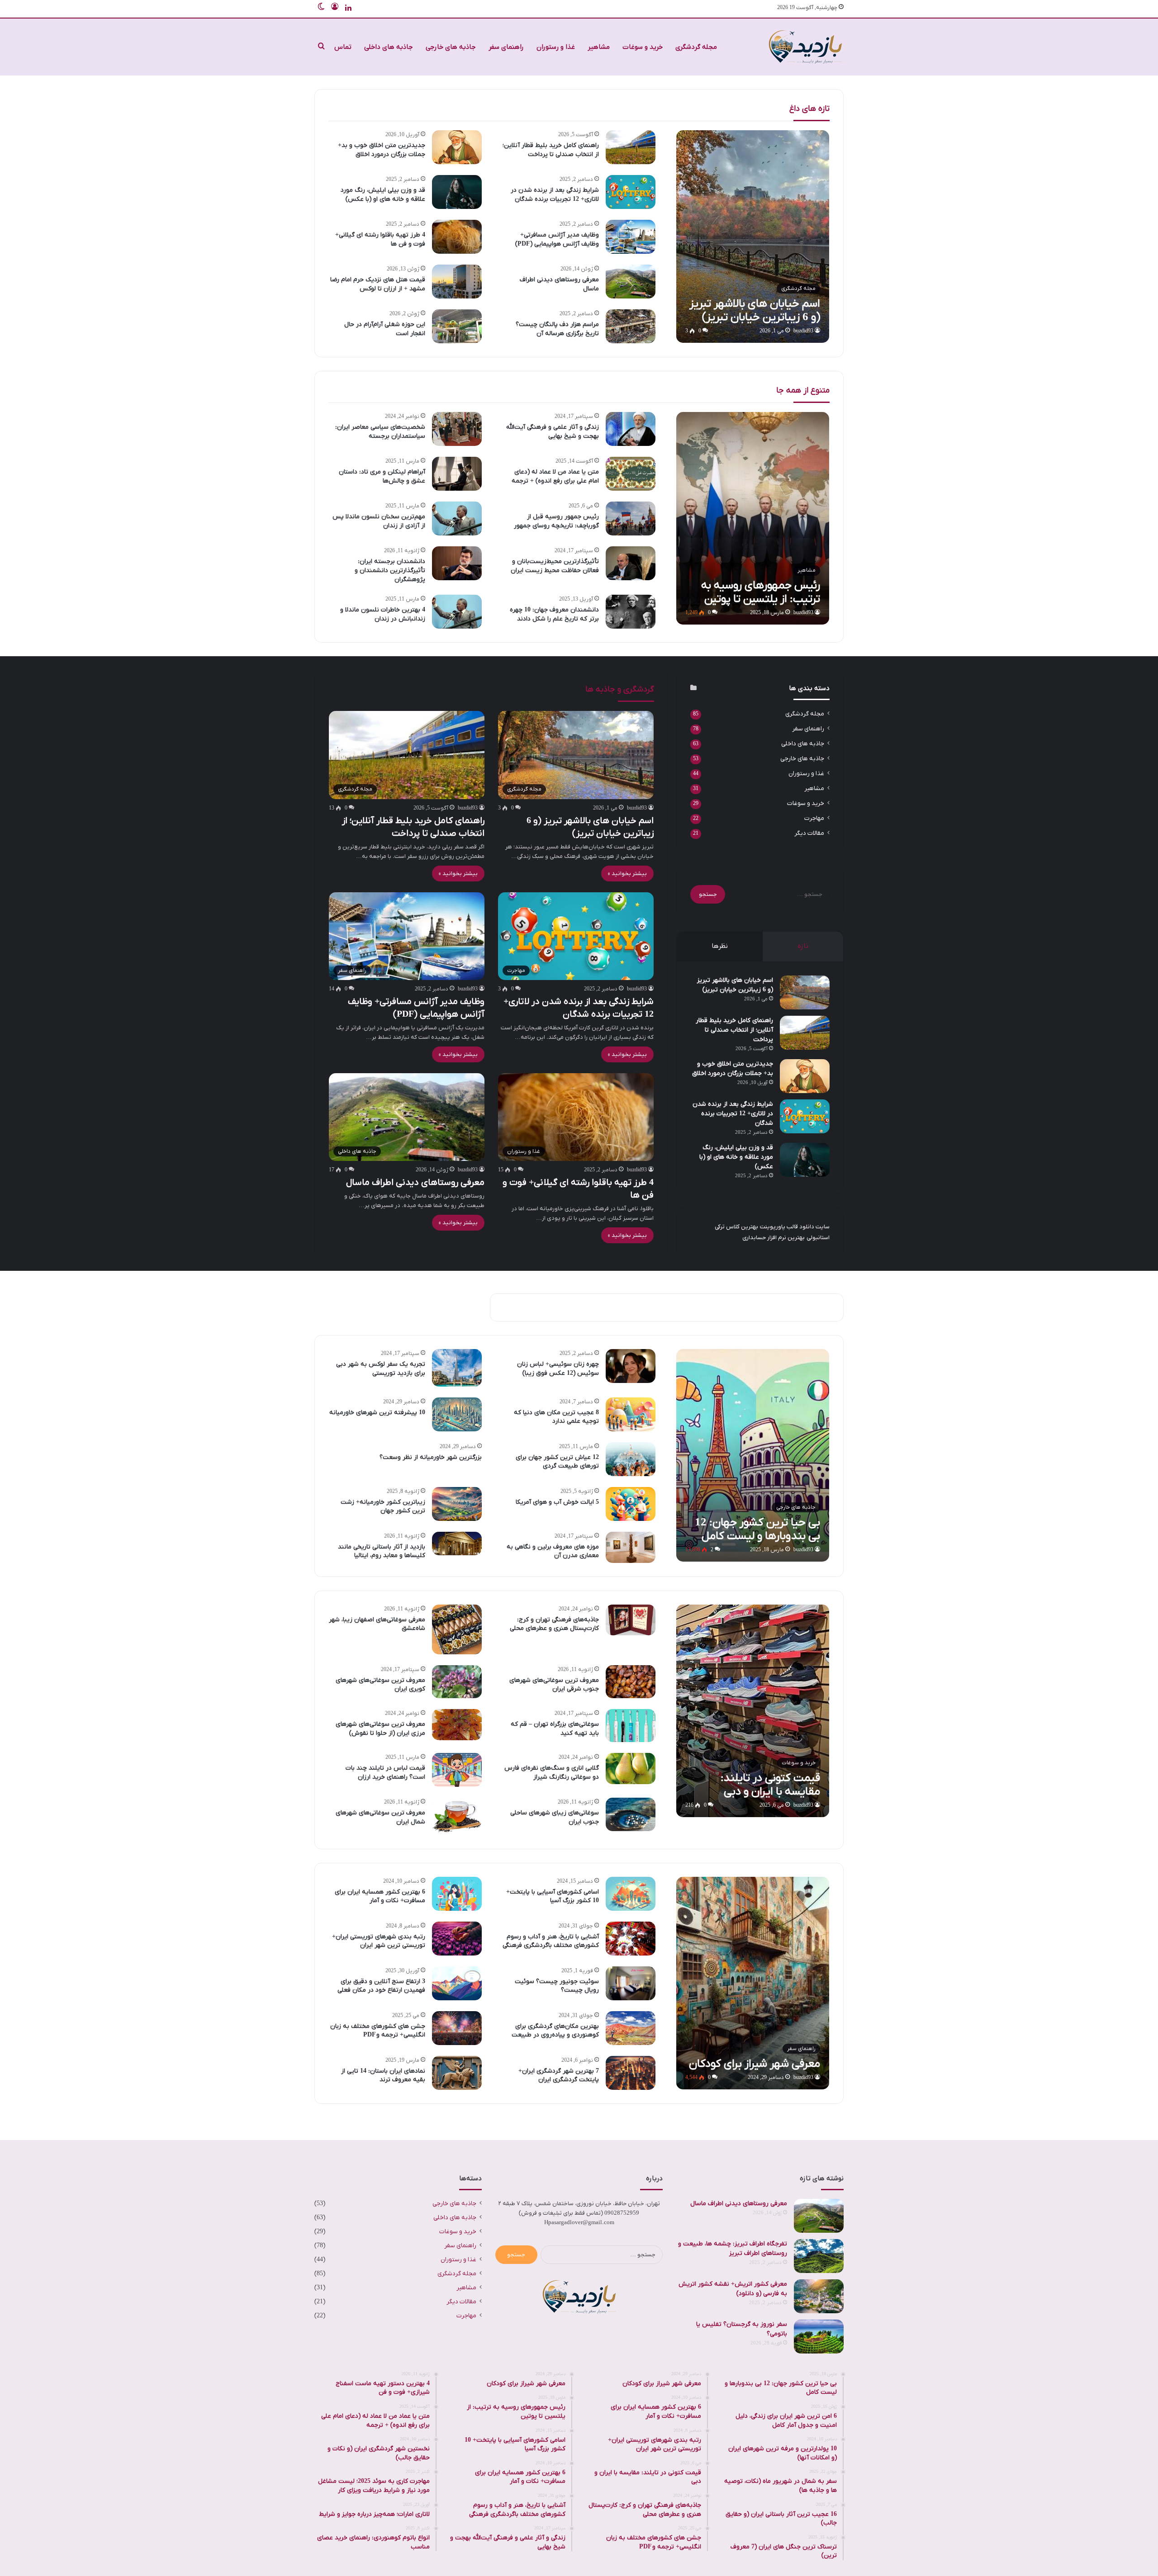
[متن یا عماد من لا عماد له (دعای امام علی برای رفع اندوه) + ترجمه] (631, 474)
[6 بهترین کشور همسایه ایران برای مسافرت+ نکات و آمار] (457, 1894)
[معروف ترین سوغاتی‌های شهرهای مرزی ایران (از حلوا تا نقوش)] (457, 1725)
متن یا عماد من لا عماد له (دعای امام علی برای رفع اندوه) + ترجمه (555, 476)
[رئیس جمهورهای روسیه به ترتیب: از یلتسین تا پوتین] (753, 518)
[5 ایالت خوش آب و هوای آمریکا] (631, 1504)
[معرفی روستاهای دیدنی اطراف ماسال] (631, 282)
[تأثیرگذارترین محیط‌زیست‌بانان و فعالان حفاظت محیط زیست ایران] (631, 563)
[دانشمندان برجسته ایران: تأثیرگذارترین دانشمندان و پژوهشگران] (457, 563)
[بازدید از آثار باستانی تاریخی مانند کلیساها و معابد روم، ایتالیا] (457, 1544)
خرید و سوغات (643, 47)
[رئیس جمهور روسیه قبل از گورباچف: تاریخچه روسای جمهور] (631, 519)
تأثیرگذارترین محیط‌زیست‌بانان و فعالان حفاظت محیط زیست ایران (555, 566)
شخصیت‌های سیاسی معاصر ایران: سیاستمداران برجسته (380, 432)
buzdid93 (803, 331)
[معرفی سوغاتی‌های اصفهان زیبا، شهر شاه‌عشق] (457, 1629)
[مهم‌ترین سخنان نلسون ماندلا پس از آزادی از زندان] (457, 519)
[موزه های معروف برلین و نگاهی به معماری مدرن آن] (631, 1547)
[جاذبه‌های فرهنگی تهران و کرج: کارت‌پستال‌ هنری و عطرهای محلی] (631, 1620)
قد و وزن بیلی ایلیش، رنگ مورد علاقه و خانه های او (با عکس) (383, 195)
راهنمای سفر (506, 47)
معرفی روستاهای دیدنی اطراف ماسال (415, 1183)
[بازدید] (805, 47)
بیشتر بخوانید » (627, 874)
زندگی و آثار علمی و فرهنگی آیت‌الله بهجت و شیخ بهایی (553, 432)
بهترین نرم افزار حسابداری (774, 1238)
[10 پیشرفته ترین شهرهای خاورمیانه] (457, 1414)
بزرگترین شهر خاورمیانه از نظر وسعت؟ (431, 1457)
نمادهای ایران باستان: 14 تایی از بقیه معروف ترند (383, 2076)
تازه (803, 946)
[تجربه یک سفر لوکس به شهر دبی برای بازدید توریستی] (457, 1368)
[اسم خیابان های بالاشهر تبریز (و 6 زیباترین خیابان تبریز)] (753, 237)
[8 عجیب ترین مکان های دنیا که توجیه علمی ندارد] (631, 1414)
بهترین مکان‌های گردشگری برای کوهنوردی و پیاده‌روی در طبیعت (555, 2031)
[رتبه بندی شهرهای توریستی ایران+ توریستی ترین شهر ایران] (457, 1939)
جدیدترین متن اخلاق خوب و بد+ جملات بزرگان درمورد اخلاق (382, 150)
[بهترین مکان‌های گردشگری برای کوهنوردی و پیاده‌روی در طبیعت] (631, 2028)
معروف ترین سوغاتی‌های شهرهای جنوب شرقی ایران (554, 1685)
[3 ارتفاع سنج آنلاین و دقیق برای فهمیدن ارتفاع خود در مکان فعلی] (457, 1983)
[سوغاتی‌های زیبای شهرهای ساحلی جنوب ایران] (631, 1814)
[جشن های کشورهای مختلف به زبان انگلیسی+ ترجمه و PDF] (457, 2028)
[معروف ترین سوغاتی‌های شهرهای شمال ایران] (457, 1816)
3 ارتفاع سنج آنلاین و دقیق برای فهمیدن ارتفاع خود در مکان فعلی (381, 1986)
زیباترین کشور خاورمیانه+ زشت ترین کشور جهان (383, 1507)
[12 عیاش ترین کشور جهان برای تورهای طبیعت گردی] (631, 1459)
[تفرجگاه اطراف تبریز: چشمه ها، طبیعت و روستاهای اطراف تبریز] (819, 2256)
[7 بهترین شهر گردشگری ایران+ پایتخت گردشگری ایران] (631, 2073)
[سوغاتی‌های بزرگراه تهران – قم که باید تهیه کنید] (631, 1726)
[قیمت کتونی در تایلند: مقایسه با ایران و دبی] (753, 1711)
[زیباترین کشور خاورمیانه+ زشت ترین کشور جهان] (457, 1504)
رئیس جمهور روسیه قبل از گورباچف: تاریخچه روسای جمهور (556, 521)
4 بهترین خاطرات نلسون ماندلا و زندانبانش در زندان (383, 614)
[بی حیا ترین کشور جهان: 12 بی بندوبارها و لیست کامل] (753, 1455)
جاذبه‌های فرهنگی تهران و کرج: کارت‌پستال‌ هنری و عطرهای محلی (554, 1624)
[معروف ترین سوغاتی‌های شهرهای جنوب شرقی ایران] (631, 1682)
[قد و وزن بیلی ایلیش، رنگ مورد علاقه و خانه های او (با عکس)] (457, 192)
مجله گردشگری (696, 47)
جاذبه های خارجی (451, 47)
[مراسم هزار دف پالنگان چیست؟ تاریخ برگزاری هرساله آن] (631, 326)
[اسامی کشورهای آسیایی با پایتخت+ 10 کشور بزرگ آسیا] (631, 1894)
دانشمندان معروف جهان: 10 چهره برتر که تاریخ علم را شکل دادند (554, 614)
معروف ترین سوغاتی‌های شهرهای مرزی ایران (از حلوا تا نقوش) (380, 1729)
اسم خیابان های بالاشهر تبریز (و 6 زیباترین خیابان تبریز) (735, 985)
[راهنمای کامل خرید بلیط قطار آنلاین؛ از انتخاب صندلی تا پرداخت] (631, 147)
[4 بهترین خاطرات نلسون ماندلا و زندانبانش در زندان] (457, 612)
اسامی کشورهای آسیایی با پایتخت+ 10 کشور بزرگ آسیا (553, 1896)
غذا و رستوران (556, 47)
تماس (343, 47)
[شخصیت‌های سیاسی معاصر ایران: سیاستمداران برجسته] (457, 429)
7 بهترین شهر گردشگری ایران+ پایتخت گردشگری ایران (559, 2076)
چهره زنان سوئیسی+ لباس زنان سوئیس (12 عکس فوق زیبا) (558, 1369)
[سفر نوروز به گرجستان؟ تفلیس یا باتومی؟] (819, 2337)
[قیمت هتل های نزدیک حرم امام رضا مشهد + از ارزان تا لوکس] (457, 282)
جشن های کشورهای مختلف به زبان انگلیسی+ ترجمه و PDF (378, 2031)
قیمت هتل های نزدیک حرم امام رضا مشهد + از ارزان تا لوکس (378, 284)
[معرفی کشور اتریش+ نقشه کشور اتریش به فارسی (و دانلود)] (819, 2296)
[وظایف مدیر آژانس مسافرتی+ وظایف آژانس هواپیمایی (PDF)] (631, 237)
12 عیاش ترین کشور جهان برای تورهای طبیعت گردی (557, 1462)
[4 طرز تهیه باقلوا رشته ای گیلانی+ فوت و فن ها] (457, 237)
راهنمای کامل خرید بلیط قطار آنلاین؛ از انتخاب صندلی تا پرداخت (551, 150)
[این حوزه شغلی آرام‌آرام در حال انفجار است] (457, 326)
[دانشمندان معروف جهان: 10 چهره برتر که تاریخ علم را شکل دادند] (631, 612)
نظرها (720, 946)
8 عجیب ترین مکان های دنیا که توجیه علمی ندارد (556, 1417)
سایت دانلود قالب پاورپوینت (795, 1227)
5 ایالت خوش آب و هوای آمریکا (557, 1502)
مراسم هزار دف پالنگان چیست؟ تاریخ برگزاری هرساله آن (557, 329)
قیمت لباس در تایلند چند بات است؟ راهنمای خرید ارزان (385, 1773)
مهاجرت (814, 818)
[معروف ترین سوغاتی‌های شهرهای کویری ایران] (457, 1682)
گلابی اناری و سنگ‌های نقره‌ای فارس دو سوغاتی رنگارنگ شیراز (552, 1773)
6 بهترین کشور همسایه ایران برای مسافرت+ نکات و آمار (380, 1896)
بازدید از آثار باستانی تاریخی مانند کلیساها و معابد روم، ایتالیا (382, 1551)
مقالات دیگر (809, 833)
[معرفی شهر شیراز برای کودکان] (753, 1983)
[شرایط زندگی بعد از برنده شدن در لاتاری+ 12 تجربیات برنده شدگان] (631, 192)
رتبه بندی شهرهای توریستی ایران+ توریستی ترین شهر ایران (379, 1941)
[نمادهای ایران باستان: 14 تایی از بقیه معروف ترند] (457, 2073)
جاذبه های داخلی (389, 47)
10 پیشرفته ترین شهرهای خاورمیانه (377, 1413)
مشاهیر (599, 47)
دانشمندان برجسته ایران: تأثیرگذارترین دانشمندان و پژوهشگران (390, 570)
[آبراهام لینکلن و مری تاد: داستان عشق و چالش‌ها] (457, 474)
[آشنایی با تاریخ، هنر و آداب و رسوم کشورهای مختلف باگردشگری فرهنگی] (631, 1939)
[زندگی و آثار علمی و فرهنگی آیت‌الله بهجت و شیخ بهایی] (631, 429)
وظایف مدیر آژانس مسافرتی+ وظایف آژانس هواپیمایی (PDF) (557, 239)
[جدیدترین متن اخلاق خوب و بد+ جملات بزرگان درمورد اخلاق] (457, 147)
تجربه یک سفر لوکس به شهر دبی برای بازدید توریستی (381, 1369)
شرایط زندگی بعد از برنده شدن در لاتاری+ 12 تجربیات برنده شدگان (555, 195)
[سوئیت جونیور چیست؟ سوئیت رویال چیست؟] (631, 1983)
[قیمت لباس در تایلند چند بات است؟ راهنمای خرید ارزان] (457, 1770)
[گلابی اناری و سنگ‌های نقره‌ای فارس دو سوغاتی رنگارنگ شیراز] (631, 1769)
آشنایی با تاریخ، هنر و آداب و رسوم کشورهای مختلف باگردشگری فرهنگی (551, 1941)
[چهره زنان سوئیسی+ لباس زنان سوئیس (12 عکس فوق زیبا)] (631, 1366)
